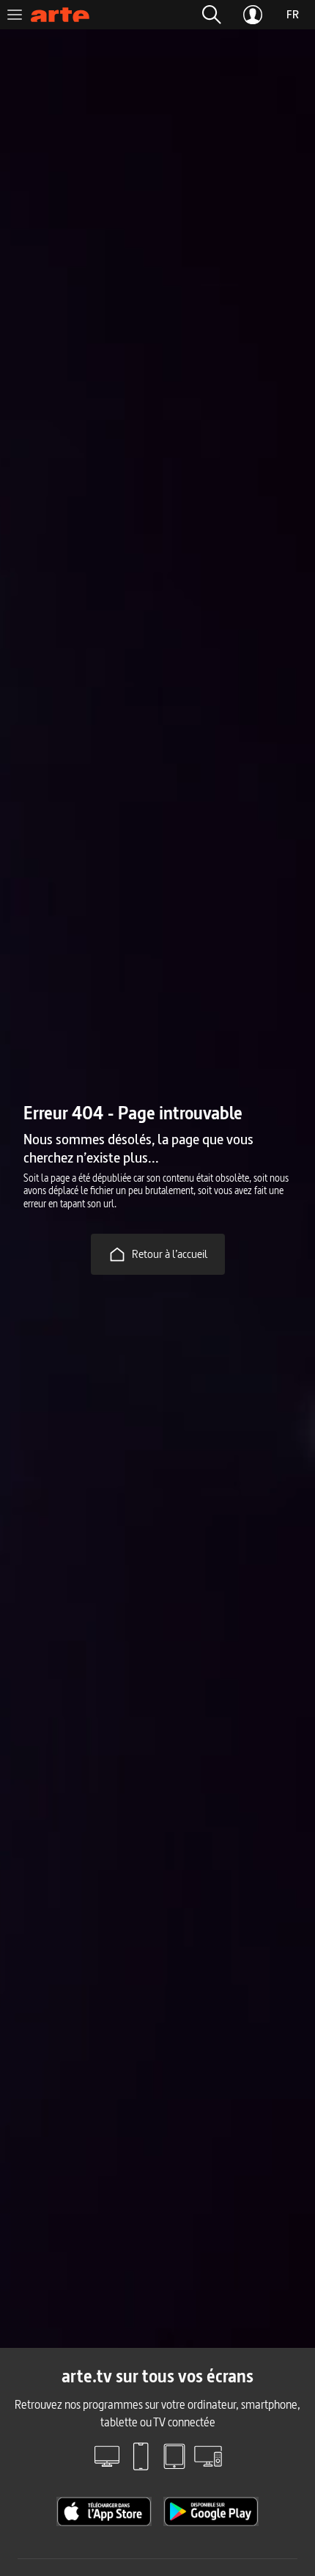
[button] (212, 15)
